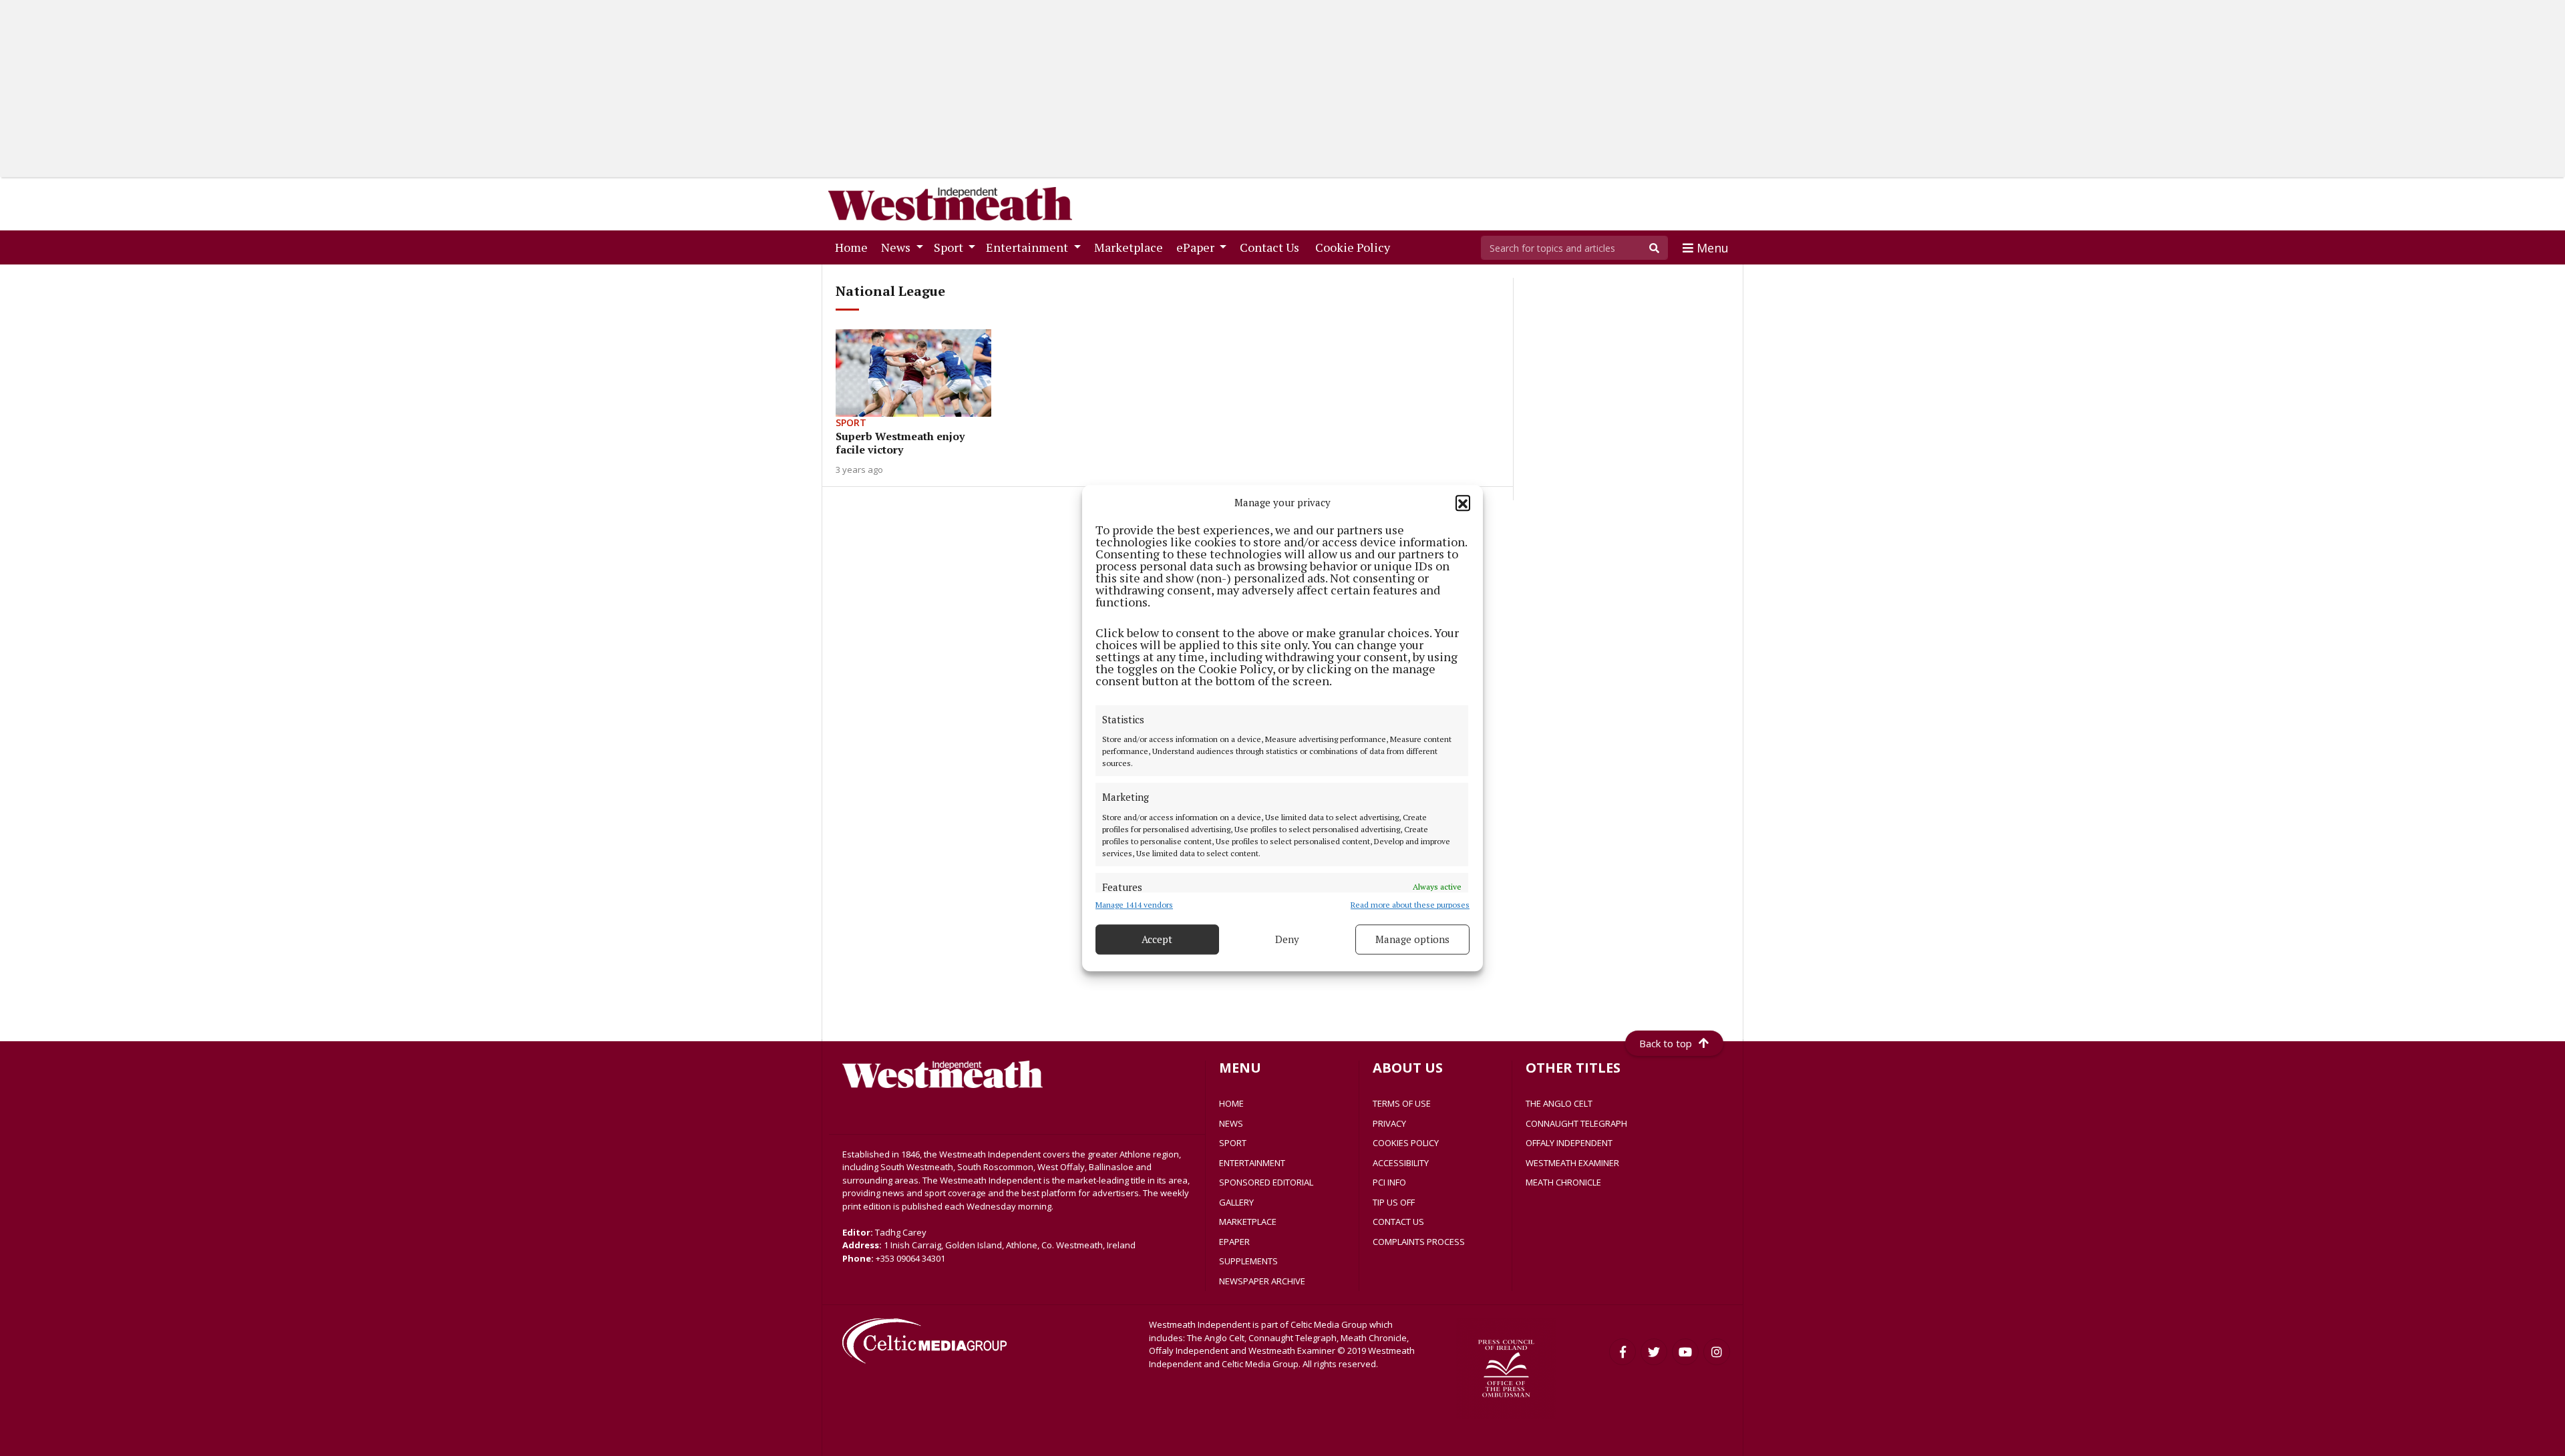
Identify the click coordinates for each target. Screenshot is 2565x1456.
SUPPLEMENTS (1248, 1261)
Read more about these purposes (1410, 905)
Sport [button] (950, 247)
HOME (1231, 1103)
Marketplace (1131, 247)
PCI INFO (1389, 1182)
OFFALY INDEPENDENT (1569, 1143)
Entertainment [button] (1028, 247)
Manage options (1412, 939)
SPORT (1233, 1143)
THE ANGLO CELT (1559, 1103)
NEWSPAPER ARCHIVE (1262, 1281)
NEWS (1231, 1123)
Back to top (1666, 1043)
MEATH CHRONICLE (1563, 1182)
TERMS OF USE (1402, 1103)
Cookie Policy (1355, 247)
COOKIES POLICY (1406, 1143)
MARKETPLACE (1248, 1222)
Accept (1157, 939)
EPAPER (1234, 1242)
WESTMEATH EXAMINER (1572, 1163)
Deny (1287, 939)
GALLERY (1236, 1202)
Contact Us (1272, 247)
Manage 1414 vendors (1134, 905)
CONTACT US (1398, 1222)
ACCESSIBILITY (1401, 1163)
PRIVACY (1389, 1123)
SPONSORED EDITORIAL (1266, 1182)
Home (854, 247)
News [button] (897, 247)
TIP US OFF (1394, 1202)
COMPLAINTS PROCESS (1419, 1242)
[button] (1463, 503)
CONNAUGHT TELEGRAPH (1576, 1123)
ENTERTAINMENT (1252, 1163)
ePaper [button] (1197, 247)
